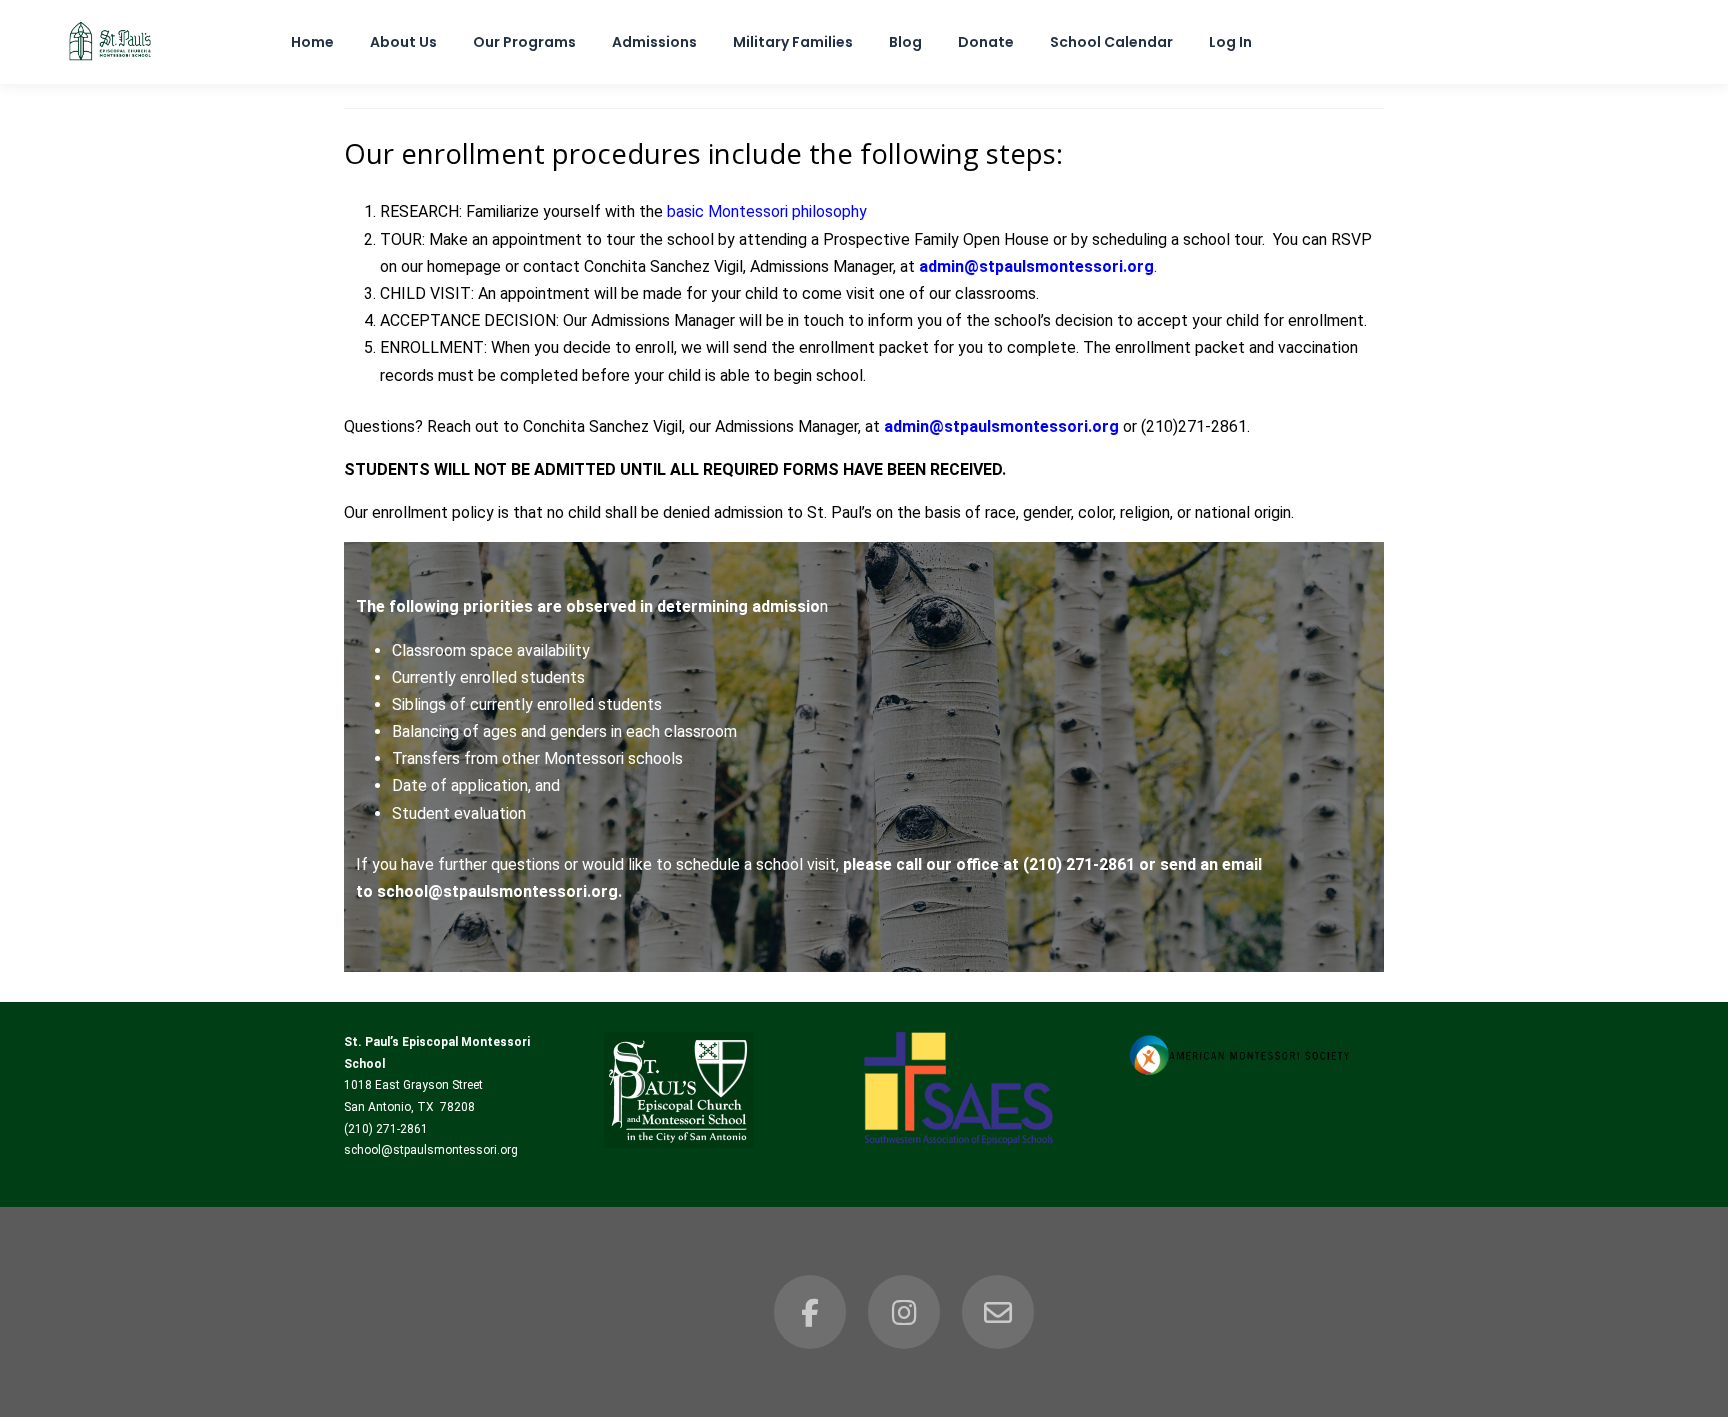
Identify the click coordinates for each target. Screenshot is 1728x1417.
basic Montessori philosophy (767, 211)
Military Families (793, 42)
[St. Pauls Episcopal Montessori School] (110, 61)
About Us (403, 42)
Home (312, 42)
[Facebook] (810, 1312)
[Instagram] (904, 1312)
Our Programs (524, 42)
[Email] (998, 1312)
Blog (905, 42)
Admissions (654, 42)
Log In (1230, 42)
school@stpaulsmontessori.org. (499, 891)
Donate (986, 42)
